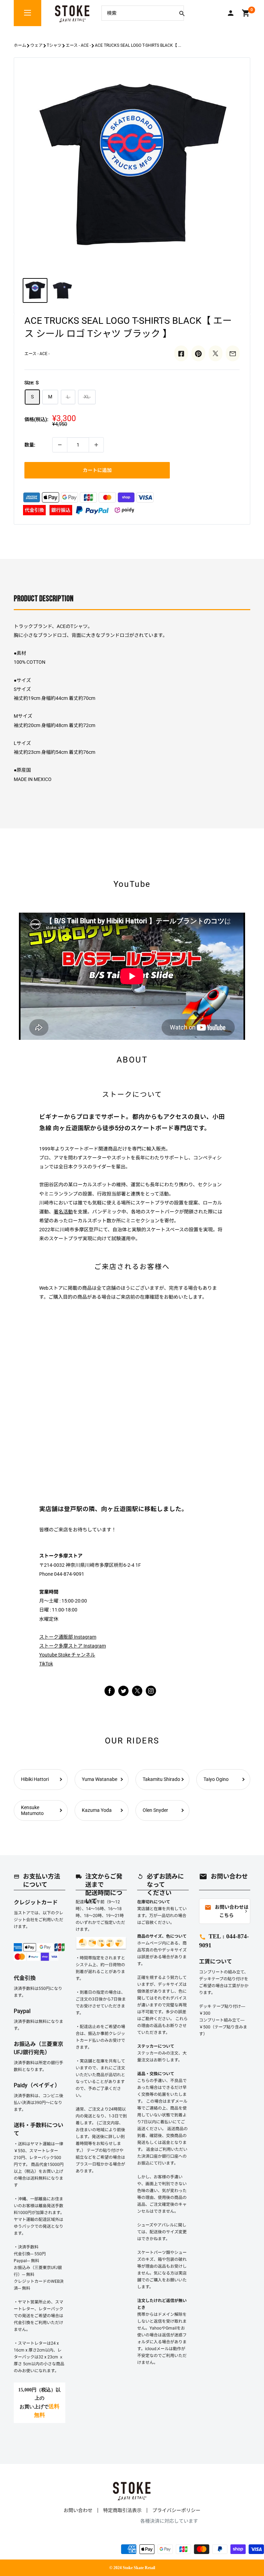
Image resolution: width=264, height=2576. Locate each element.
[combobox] (137, 13)
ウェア (36, 45)
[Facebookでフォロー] (110, 1690)
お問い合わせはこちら (227, 1911)
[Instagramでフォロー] (137, 1694)
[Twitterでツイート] (216, 353)
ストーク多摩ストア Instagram (73, 1646)
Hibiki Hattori (35, 1779)
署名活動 (63, 1212)
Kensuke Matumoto (32, 1810)
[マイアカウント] (231, 13)
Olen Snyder (155, 1810)
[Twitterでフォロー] (123, 1690)
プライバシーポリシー (176, 2510)
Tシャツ (54, 45)
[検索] (182, 13)
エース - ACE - (78, 45)
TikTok (46, 1664)
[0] (246, 13)
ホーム (20, 45)
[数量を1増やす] (96, 445)
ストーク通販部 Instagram (68, 1637)
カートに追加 (97, 470)
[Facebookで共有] (181, 353)
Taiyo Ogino (216, 1779)
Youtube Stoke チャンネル (67, 1655)
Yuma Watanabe (100, 1779)
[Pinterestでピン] (198, 353)
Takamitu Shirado (161, 1779)
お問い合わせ (78, 2510)
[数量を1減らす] (60, 445)
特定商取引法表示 (122, 2510)
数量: (30, 445)
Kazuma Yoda (97, 1810)
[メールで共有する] (233, 353)
